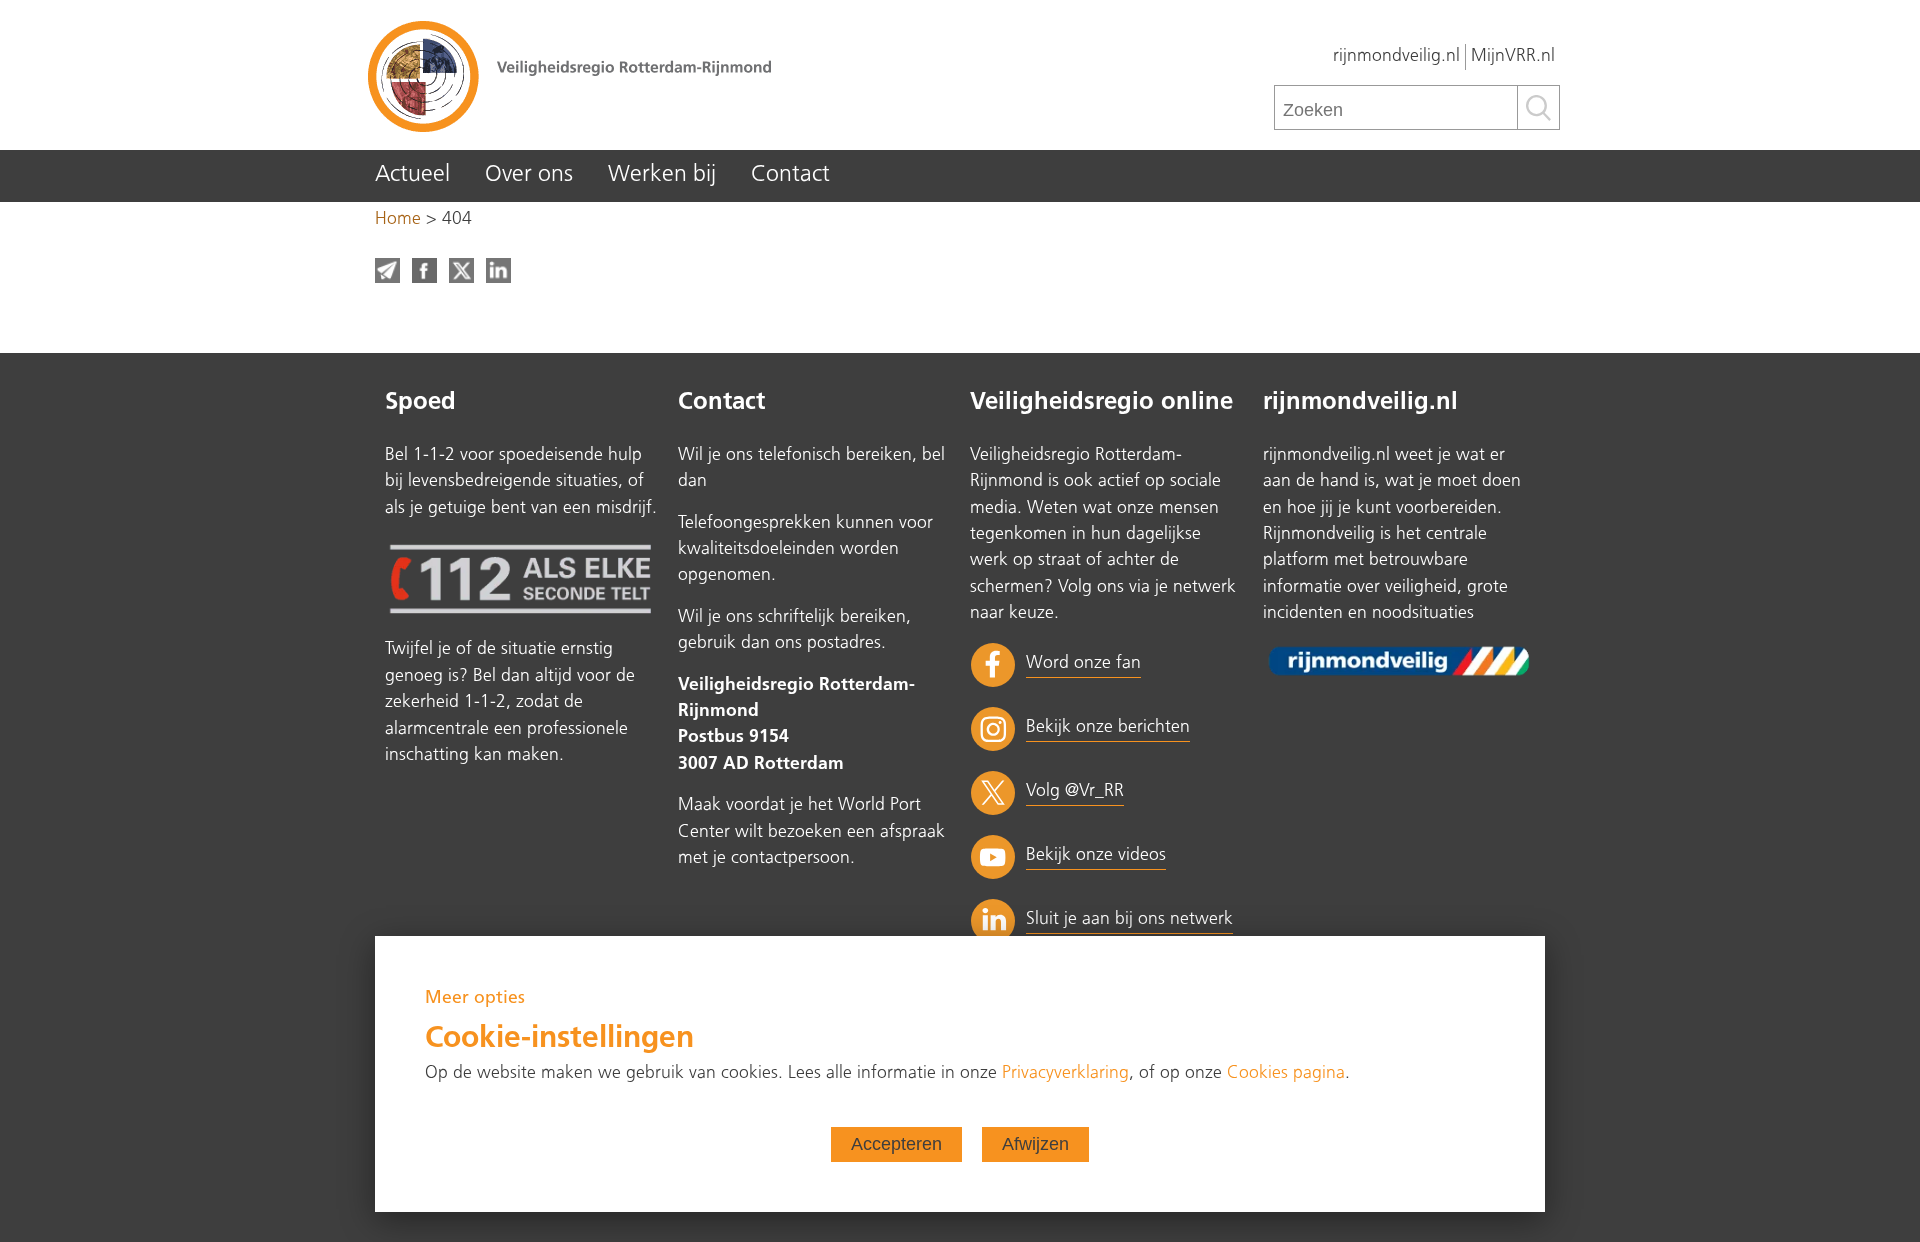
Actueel (412, 175)
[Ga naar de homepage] (660, 75)
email (387, 270)
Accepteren (896, 1144)
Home (398, 219)
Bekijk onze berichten (1108, 727)
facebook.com (424, 270)
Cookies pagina (1286, 1073)
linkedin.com (498, 270)
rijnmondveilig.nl (1396, 56)
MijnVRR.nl (1513, 56)
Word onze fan (1083, 663)
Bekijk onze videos (1096, 855)
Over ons (529, 175)
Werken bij (662, 175)
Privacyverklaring (1065, 1073)
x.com (461, 270)
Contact (790, 175)
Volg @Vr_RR (1075, 791)
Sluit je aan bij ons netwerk (1129, 919)
